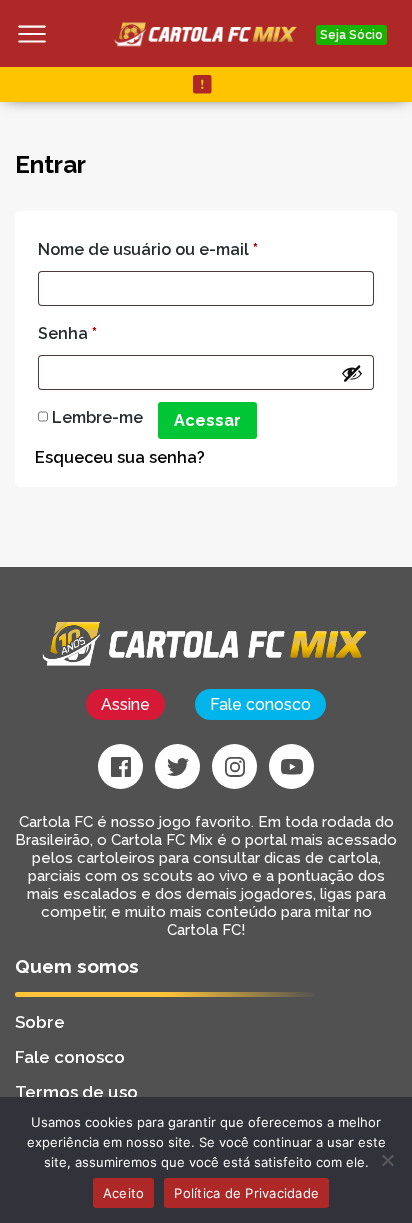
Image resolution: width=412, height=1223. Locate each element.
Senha (67, 333)
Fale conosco (260, 704)
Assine (125, 704)
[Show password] (352, 373)
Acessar (207, 420)
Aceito (124, 1193)
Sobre (40, 1022)
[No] (387, 1160)
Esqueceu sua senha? (120, 457)
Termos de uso (76, 1092)
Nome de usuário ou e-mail (148, 249)
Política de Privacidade (246, 1193)
